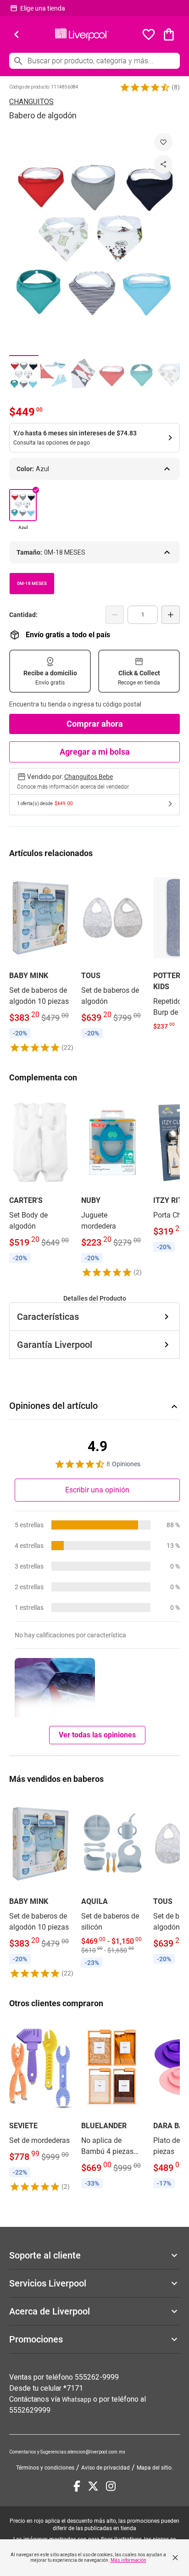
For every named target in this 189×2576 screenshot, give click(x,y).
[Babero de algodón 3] (83, 375)
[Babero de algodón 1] (24, 375)
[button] (145, 87)
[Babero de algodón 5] (141, 375)
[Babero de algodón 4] (112, 375)
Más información (128, 2560)
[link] (41, 961)
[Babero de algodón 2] (53, 375)
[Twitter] (93, 2486)
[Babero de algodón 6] (171, 375)
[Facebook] (77, 2486)
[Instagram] (111, 2486)
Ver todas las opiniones (97, 1735)
